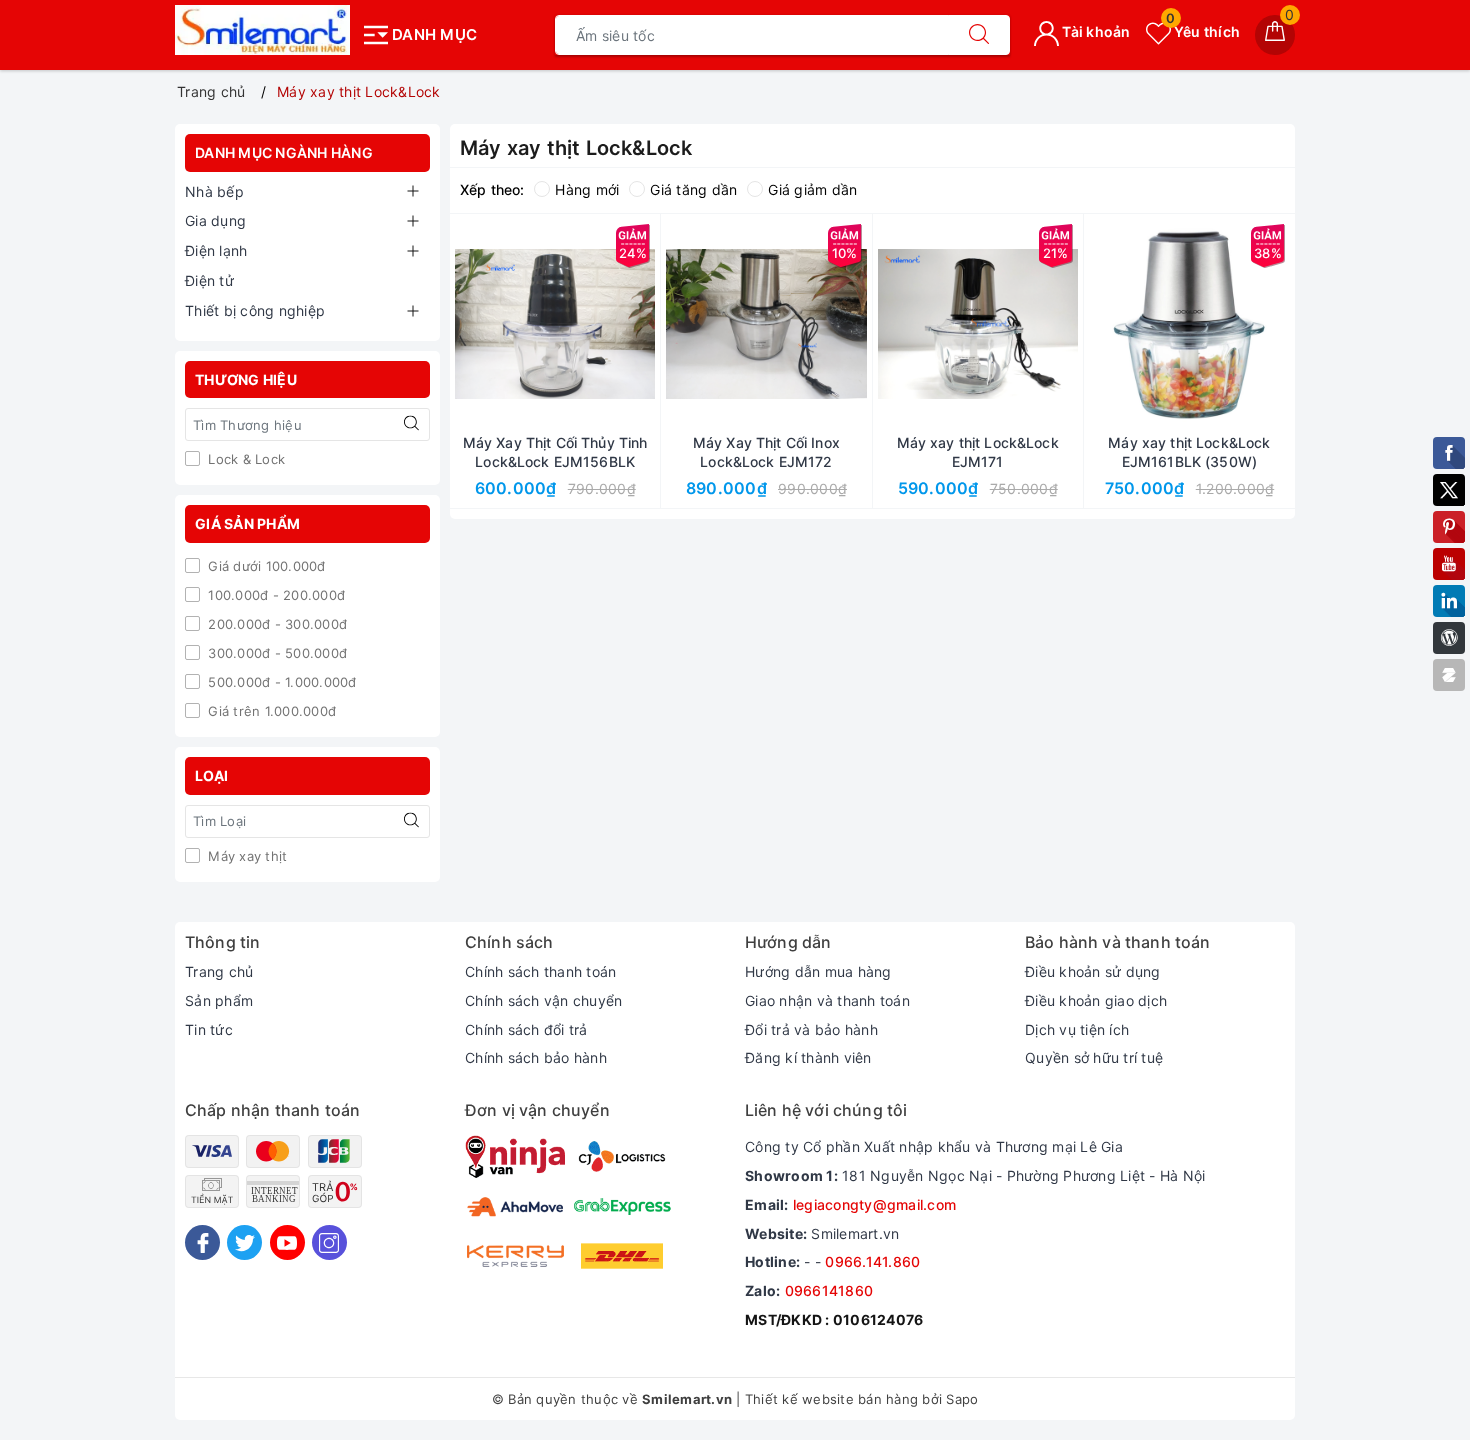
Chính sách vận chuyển (543, 1000)
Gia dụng (215, 220)
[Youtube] (287, 1242)
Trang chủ (219, 971)
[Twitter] (244, 1242)
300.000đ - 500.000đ (275, 653)
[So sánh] (649, 324)
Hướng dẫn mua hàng (818, 971)
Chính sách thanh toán (540, 971)
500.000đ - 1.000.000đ (280, 682)
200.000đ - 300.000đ (275, 624)
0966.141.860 (872, 1261)
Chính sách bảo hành (536, 1057)
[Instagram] (329, 1242)
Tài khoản (1095, 31)
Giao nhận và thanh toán (827, 1000)
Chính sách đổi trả (526, 1029)
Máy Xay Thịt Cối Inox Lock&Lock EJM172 (766, 451)
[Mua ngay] (461, 324)
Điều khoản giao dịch (1096, 1000)
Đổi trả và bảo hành (811, 1029)
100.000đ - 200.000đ (274, 595)
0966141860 (829, 1290)
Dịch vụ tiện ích (1077, 1029)
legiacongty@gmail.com (874, 1204)
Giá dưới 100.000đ (265, 566)
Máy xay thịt (245, 856)
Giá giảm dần (812, 189)
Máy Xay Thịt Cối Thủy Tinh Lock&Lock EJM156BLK (555, 451)
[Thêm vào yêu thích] (505, 324)
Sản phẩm (219, 1000)
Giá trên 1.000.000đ (270, 711)
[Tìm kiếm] (979, 35)
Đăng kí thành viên (808, 1057)
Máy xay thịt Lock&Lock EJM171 (978, 451)
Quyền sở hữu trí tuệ (1094, 1057)
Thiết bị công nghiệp (255, 310)
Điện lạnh (216, 250)
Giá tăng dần (693, 189)
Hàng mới (587, 189)
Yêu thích (1203, 31)
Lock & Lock (244, 459)
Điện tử (209, 280)
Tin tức (209, 1029)
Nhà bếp (214, 191)
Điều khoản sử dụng (1093, 971)
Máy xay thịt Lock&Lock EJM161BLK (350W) (1189, 451)
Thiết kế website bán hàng (831, 1399)
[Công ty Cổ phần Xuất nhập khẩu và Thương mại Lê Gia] (262, 30)
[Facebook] (202, 1242)
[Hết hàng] (884, 324)
